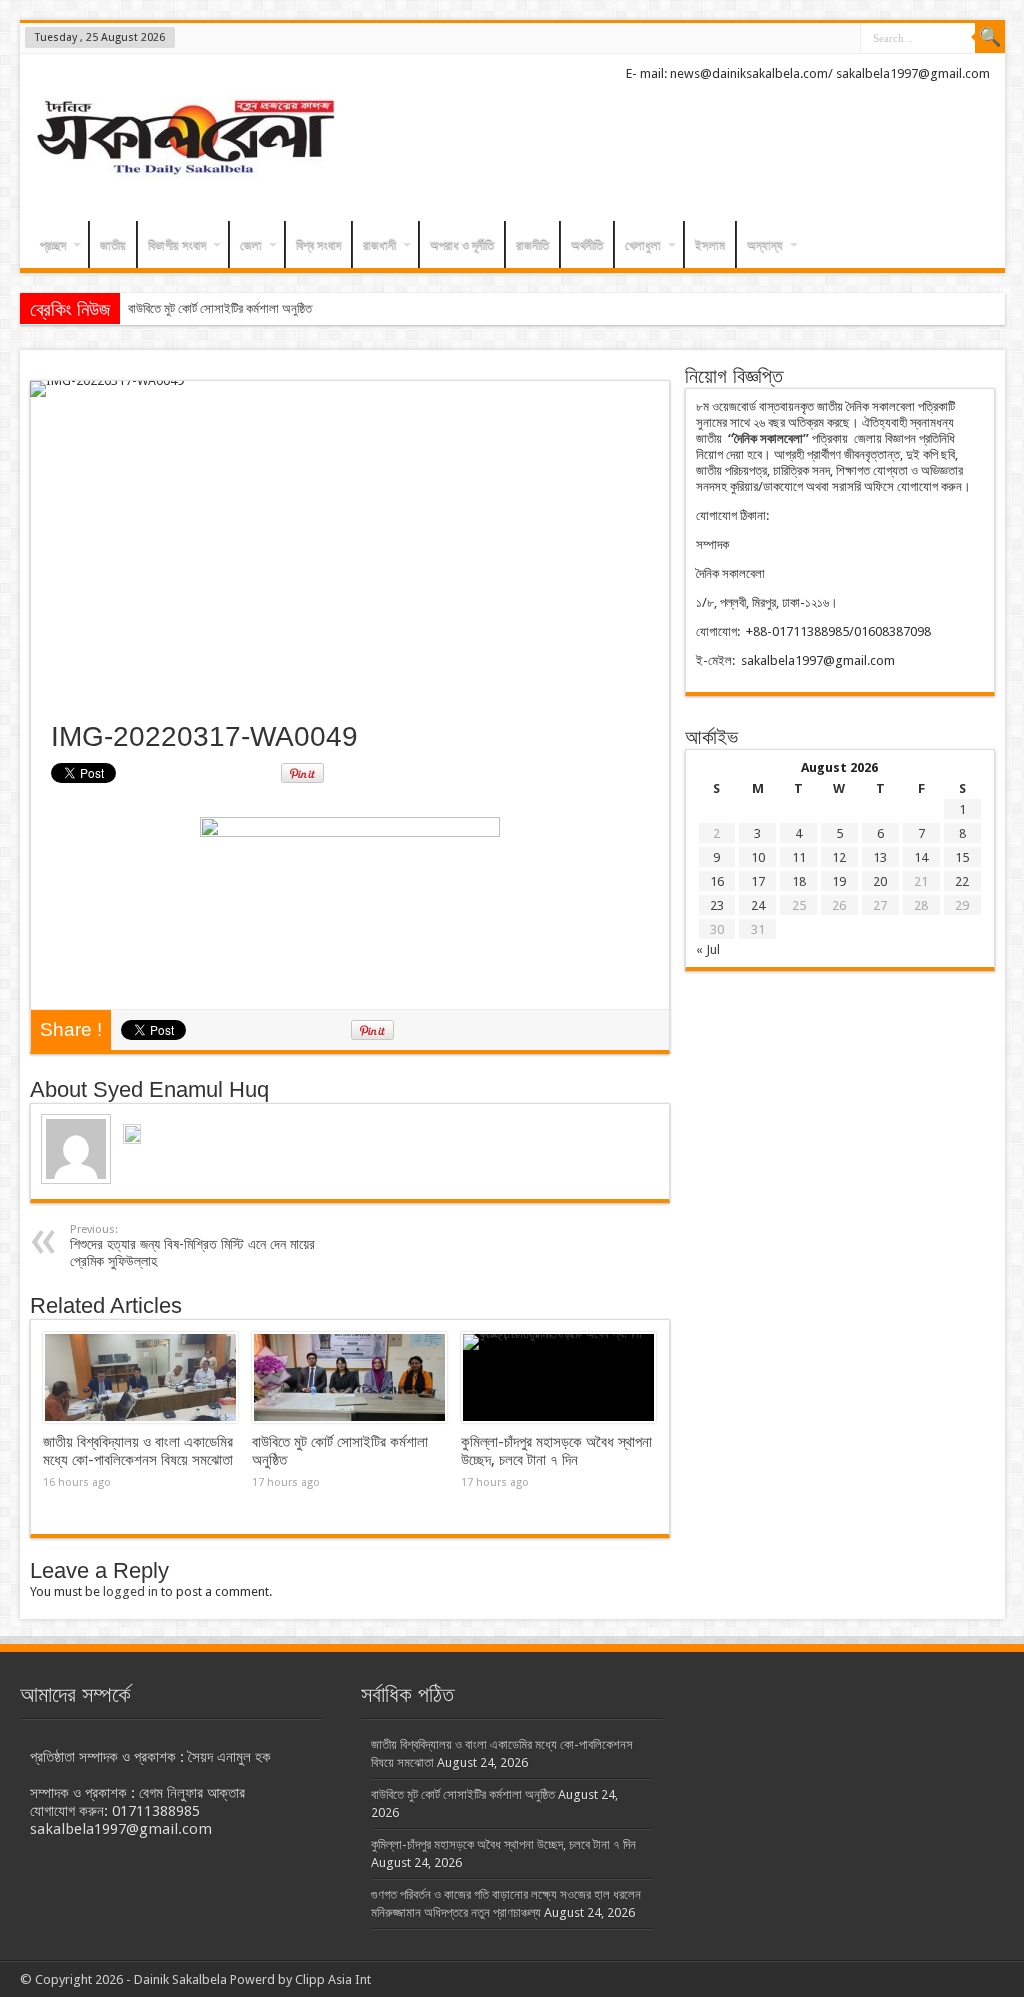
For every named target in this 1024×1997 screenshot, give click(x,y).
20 (880, 881)
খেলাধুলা (643, 244)
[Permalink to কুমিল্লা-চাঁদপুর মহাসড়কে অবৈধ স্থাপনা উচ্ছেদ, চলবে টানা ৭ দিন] (558, 1378)
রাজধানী (379, 244)
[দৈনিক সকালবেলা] (185, 139)
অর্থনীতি (587, 244)
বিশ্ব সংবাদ (318, 244)
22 (962, 881)
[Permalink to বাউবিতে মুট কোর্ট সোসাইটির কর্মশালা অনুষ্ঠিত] (349, 1378)
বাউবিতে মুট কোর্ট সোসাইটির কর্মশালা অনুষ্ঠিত (220, 308)
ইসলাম (710, 244)
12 (839, 857)
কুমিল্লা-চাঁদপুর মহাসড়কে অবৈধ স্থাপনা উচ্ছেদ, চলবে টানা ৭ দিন (556, 1451)
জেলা (251, 244)
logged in (130, 1591)
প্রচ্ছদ (53, 244)
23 (717, 905)
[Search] (990, 38)
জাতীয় (113, 244)
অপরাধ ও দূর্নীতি (462, 244)
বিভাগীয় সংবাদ (177, 244)
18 (799, 881)
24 (758, 905)
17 (758, 881)
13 (880, 857)
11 (799, 857)
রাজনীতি (532, 244)
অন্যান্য (765, 244)
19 (839, 881)
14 (921, 857)
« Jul (708, 949)
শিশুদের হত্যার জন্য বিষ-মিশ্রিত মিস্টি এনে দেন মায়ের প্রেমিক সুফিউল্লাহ (192, 1246)
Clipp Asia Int (333, 1979)
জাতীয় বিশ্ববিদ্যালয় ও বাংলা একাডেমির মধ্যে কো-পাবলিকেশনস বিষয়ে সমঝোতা (138, 1451)
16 (717, 881)
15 (962, 857)
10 (758, 857)
